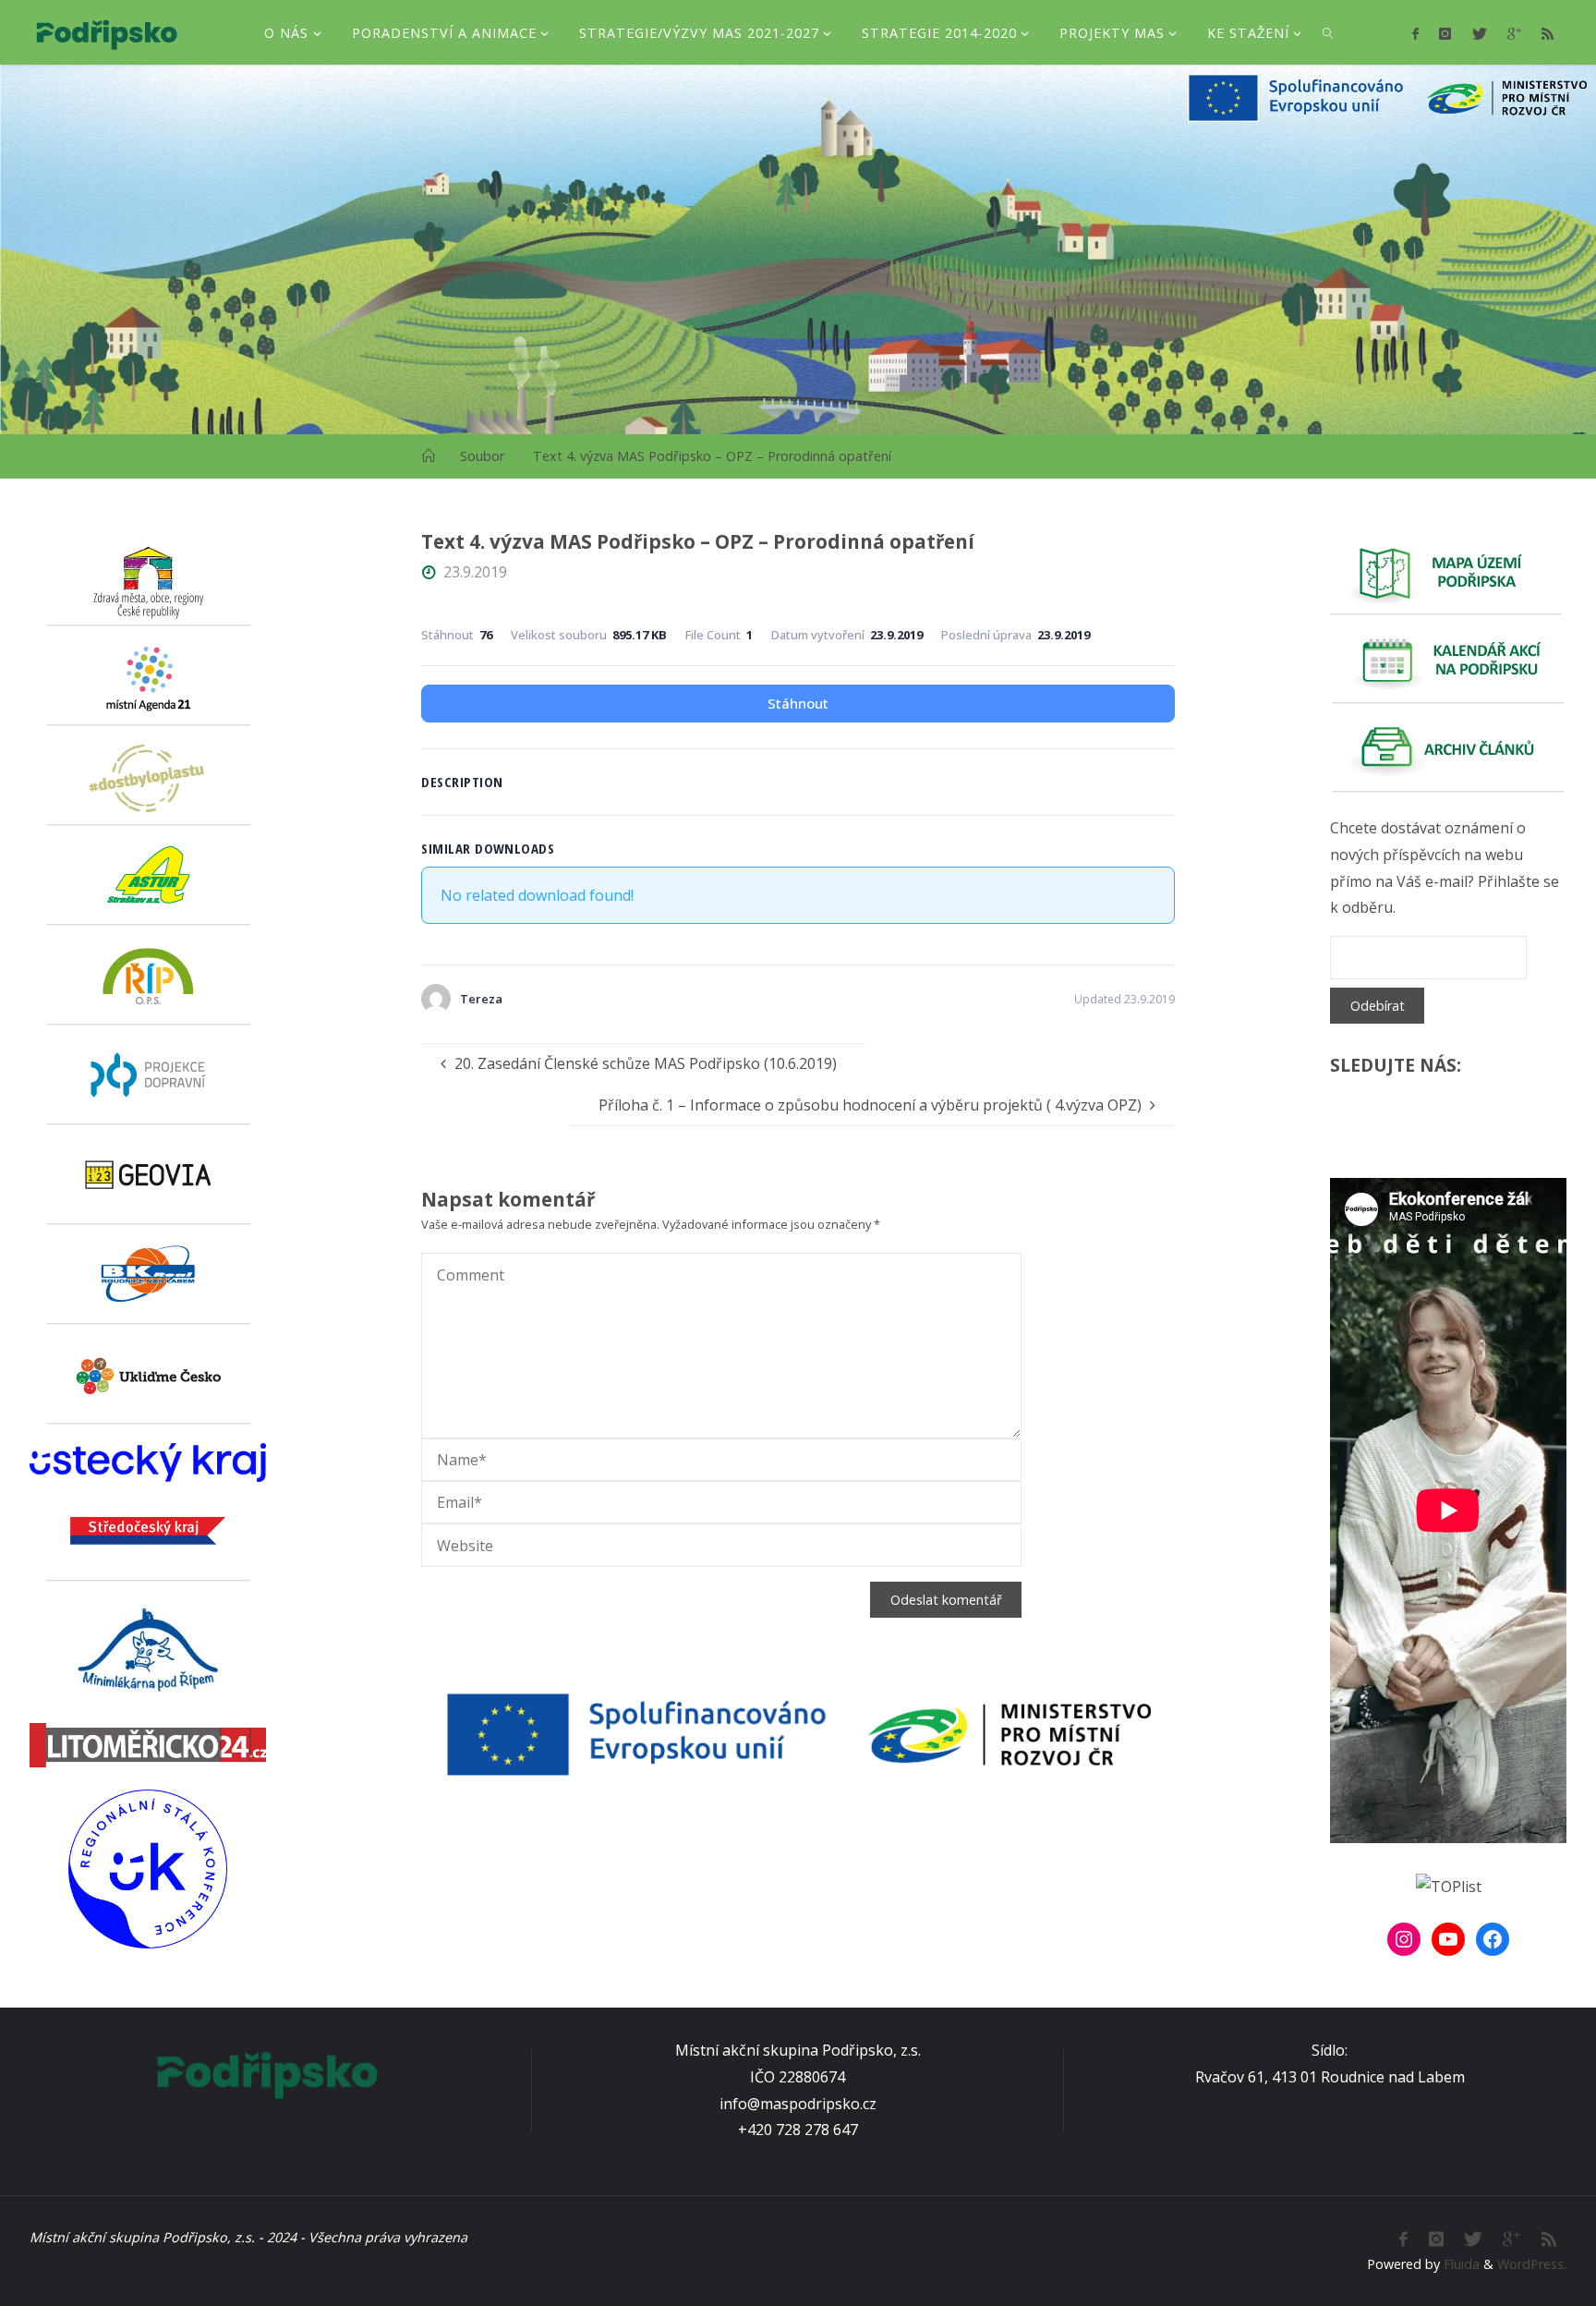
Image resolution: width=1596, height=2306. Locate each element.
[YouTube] (1448, 1939)
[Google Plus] (1514, 33)
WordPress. (1532, 2264)
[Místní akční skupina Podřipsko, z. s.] (107, 32)
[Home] (428, 456)
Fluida (1460, 2264)
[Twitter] (1479, 33)
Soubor (482, 456)
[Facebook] (1415, 33)
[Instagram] (1445, 33)
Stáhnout (798, 703)
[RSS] (1548, 33)
